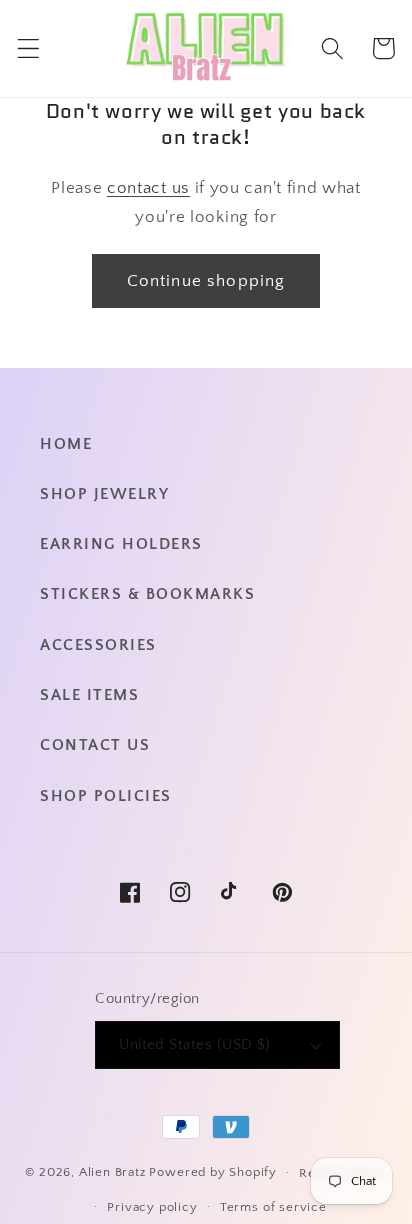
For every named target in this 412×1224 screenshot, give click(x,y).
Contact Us (95, 745)
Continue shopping (206, 280)
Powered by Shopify (213, 1172)
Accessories (98, 645)
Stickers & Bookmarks (147, 594)
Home (66, 444)
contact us (148, 187)
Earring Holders (121, 544)
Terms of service (273, 1207)
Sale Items (89, 695)
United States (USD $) (195, 1044)
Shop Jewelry (104, 494)
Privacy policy (152, 1207)
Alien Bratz (112, 1172)
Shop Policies (106, 796)
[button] (28, 48)
